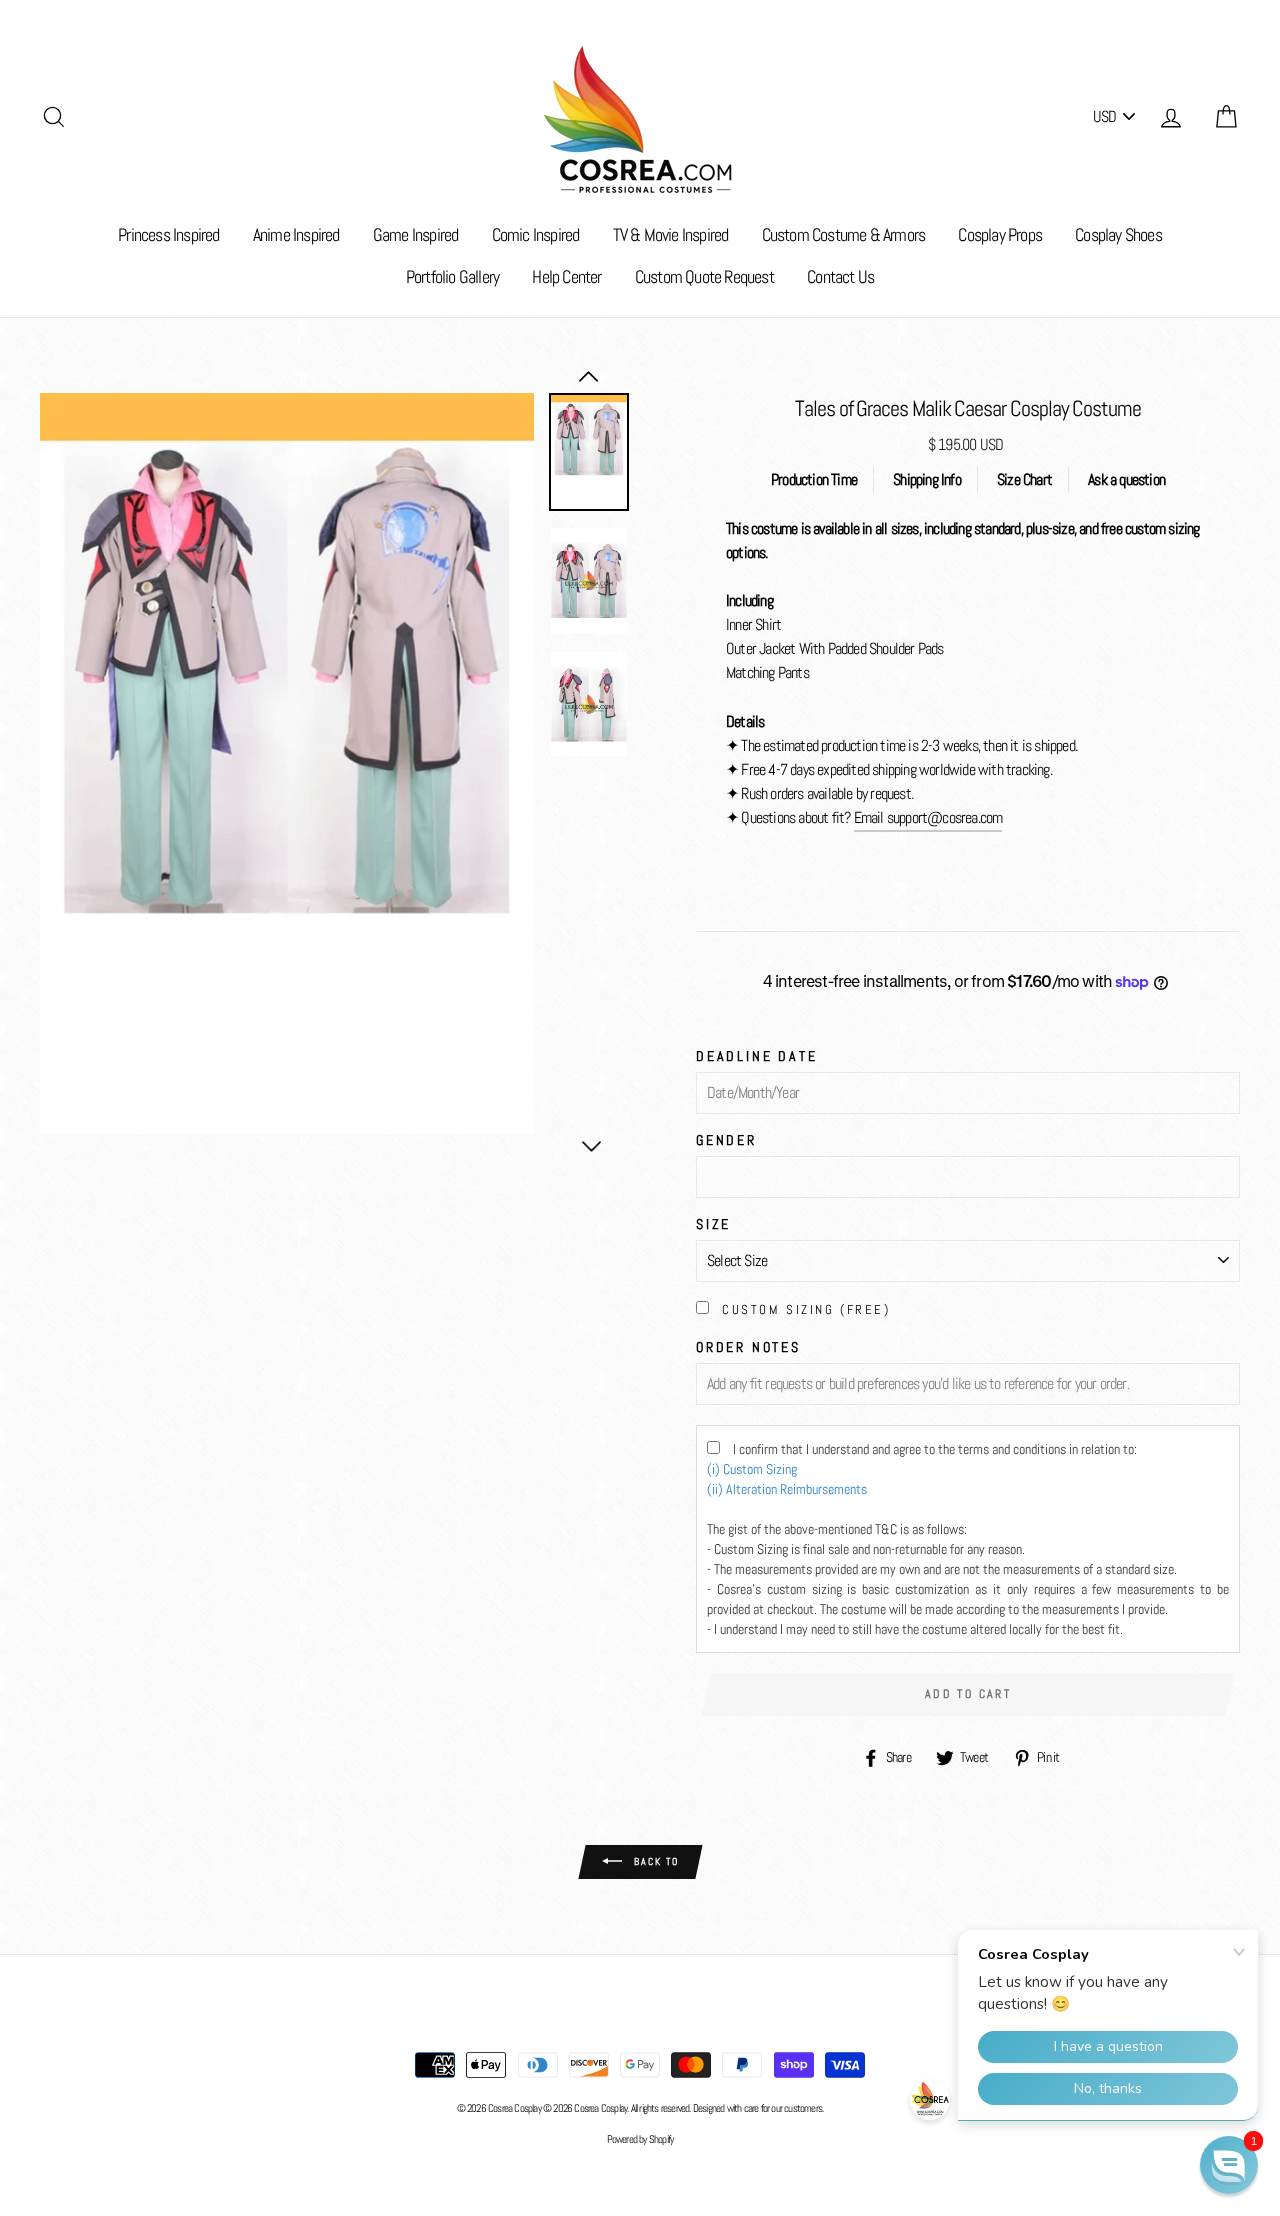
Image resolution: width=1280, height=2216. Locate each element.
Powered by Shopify (640, 2139)
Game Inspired (416, 234)
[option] (287, 763)
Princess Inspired (168, 234)
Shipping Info (927, 479)
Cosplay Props (1000, 234)
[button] (1229, 2165)
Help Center (566, 276)
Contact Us (840, 276)
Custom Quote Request (704, 276)
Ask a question (1126, 479)
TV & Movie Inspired (671, 234)
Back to (654, 1860)
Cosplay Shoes (1118, 234)
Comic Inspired (536, 234)
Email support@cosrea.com (928, 817)
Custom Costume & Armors (844, 234)
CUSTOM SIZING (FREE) (806, 1309)
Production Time (814, 479)
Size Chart (1024, 479)
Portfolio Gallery (452, 276)
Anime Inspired (296, 234)
